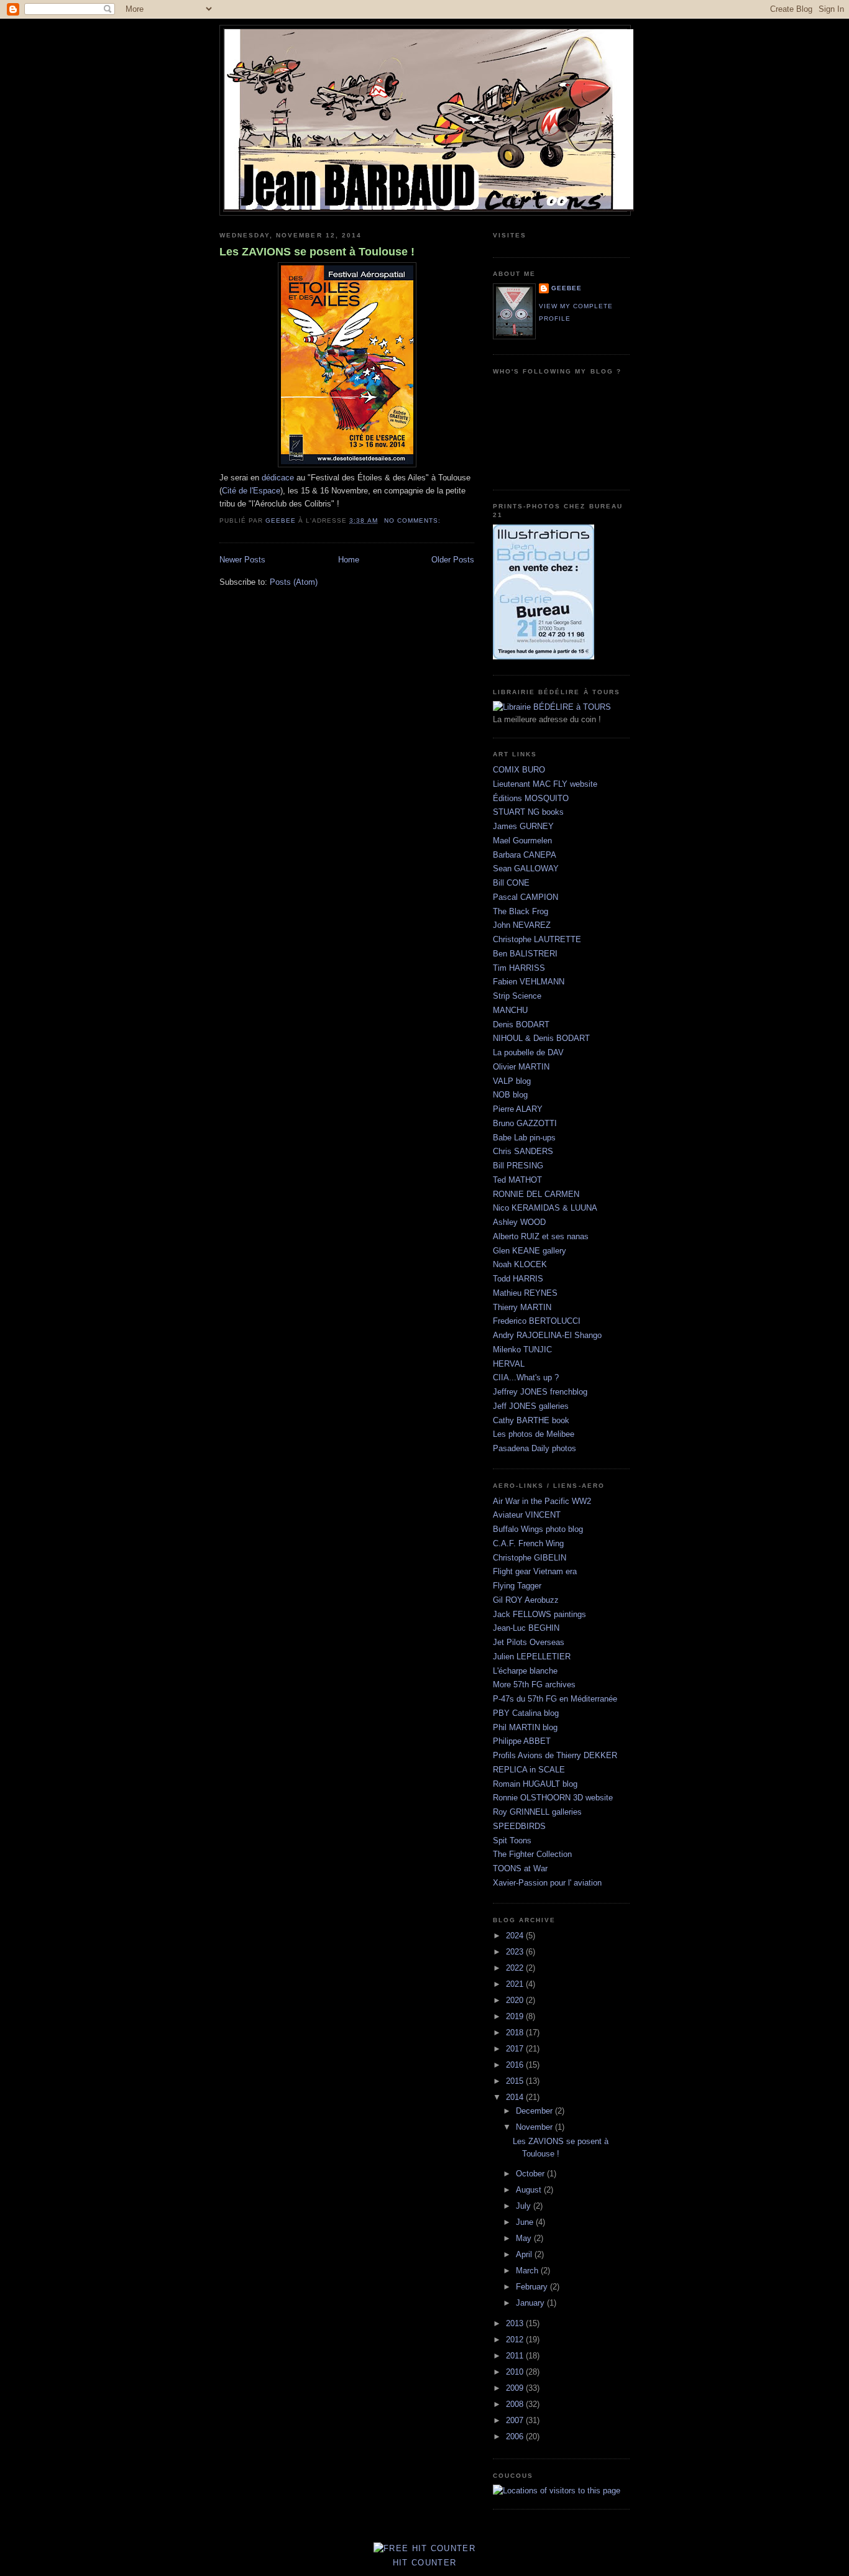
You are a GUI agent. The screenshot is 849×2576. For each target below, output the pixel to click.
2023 (516, 1952)
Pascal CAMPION (525, 897)
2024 (516, 1936)
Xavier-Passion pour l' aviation (547, 1883)
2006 (516, 2436)
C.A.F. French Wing (528, 1543)
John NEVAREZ (522, 925)
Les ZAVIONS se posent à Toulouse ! (317, 252)
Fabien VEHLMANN (529, 982)
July (525, 2206)
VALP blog (512, 1081)
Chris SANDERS (523, 1151)
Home (349, 560)
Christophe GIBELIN (530, 1558)
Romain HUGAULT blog (535, 1784)
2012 (516, 2340)
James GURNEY (523, 826)
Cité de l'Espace (251, 491)
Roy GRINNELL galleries (537, 1812)
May (525, 2238)
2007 (516, 2420)
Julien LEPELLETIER (532, 1657)
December (535, 2111)
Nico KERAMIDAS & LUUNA (545, 1208)
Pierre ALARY (518, 1109)
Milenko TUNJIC (522, 1350)
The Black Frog (521, 911)
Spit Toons (512, 1840)
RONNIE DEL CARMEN (536, 1194)
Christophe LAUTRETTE (537, 939)
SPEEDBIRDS (519, 1826)
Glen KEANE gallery (530, 1251)
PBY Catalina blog (526, 1713)
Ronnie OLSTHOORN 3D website (553, 1798)
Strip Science (517, 996)
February (533, 2287)
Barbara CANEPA (525, 855)
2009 (516, 2388)
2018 (516, 2033)
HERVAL (509, 1364)
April (525, 2254)
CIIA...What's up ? (526, 1377)
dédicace (278, 478)
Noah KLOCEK (520, 1264)
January (531, 2303)
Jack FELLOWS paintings (539, 1614)
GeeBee (567, 288)
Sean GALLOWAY (526, 869)
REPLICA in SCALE (529, 1770)
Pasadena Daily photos (535, 1448)
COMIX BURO (519, 770)
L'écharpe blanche (525, 1671)
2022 (516, 1968)
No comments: (414, 520)
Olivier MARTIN (521, 1067)
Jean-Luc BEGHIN (526, 1628)
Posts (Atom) (294, 582)
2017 (516, 2049)
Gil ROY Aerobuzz (526, 1600)
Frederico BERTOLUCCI (537, 1321)
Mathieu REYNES (525, 1293)
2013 (516, 2323)
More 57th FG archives (534, 1684)
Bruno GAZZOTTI (525, 1123)
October (531, 2174)
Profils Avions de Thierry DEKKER (555, 1755)
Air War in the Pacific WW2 (542, 1501)
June (526, 2222)
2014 (516, 2097)
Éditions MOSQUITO (531, 798)
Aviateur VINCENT (527, 1515)
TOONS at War (520, 1868)
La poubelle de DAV (528, 1052)
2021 (516, 1984)
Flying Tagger (517, 1586)
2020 (516, 2000)
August (530, 2190)
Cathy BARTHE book (531, 1420)
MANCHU (510, 1010)
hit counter (424, 2563)
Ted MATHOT (517, 1180)
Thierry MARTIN (522, 1307)
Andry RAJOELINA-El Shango (547, 1335)
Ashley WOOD (519, 1222)
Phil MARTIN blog (525, 1727)
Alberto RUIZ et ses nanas (541, 1236)
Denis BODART (521, 1024)
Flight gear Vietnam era (535, 1571)
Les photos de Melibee (534, 1434)
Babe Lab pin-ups (524, 1138)
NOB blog (510, 1095)
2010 (516, 2372)
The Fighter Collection (532, 1854)
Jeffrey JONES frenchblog (540, 1392)
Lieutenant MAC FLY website (545, 784)
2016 (516, 2065)
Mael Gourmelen (522, 841)
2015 (516, 2081)
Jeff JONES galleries (531, 1406)
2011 (516, 2356)
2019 (516, 2016)
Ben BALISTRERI (525, 954)
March (528, 2271)
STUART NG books (528, 812)
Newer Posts (242, 560)
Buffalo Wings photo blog (538, 1529)
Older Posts (453, 560)
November (535, 2127)
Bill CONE (511, 883)
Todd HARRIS (518, 1279)
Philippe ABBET (522, 1741)
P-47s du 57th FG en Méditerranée (555, 1699)
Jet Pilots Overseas (529, 1642)
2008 (516, 2404)
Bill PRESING (518, 1166)
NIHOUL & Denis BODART (541, 1038)
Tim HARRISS (519, 968)
